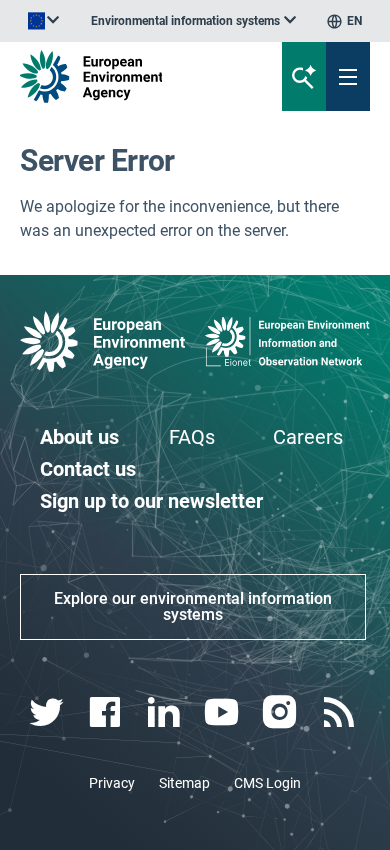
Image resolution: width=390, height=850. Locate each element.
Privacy (112, 783)
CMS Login (267, 783)
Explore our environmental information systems (193, 606)
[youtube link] (224, 712)
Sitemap (184, 783)
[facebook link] (107, 712)
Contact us (88, 469)
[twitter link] (49, 712)
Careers (308, 437)
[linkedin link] (165, 712)
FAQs (192, 437)
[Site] (131, 76)
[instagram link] (282, 712)
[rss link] (340, 712)
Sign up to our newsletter (151, 501)
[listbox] (193, 21)
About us (79, 437)
